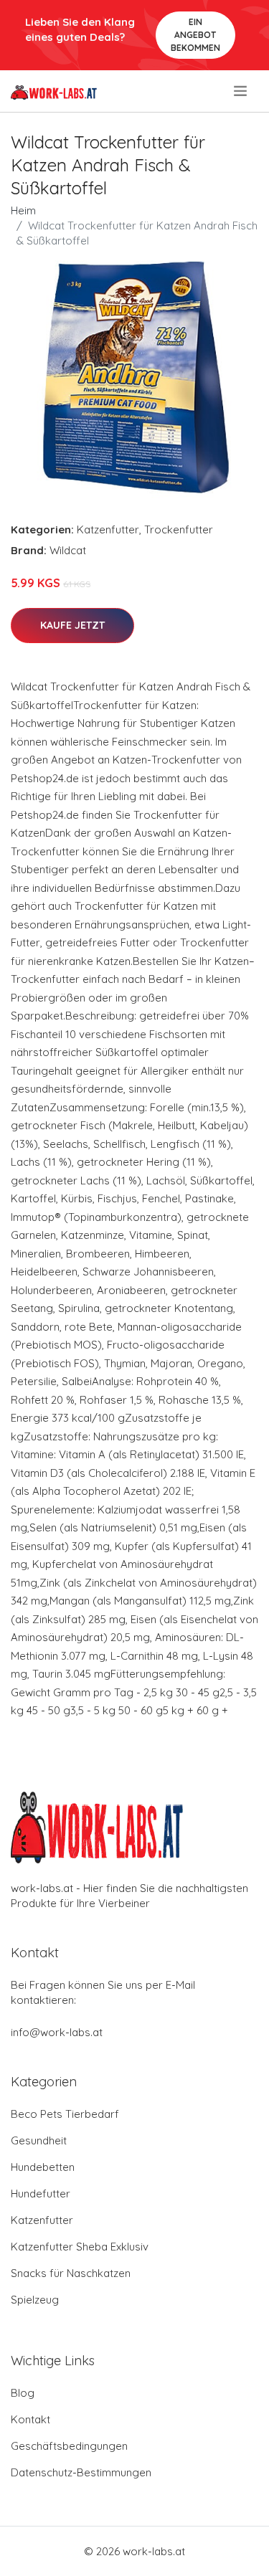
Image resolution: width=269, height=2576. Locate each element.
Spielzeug (35, 2300)
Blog (23, 2393)
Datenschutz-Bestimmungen (81, 2472)
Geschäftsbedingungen (69, 2446)
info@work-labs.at (57, 2032)
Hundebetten (43, 2167)
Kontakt (30, 2419)
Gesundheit (39, 2140)
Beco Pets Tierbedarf (65, 2114)
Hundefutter (41, 2194)
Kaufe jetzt (72, 625)
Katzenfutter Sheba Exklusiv (80, 2247)
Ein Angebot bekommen (195, 35)
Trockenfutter (179, 529)
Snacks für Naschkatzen (71, 2273)
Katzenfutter (108, 529)
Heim (23, 210)
